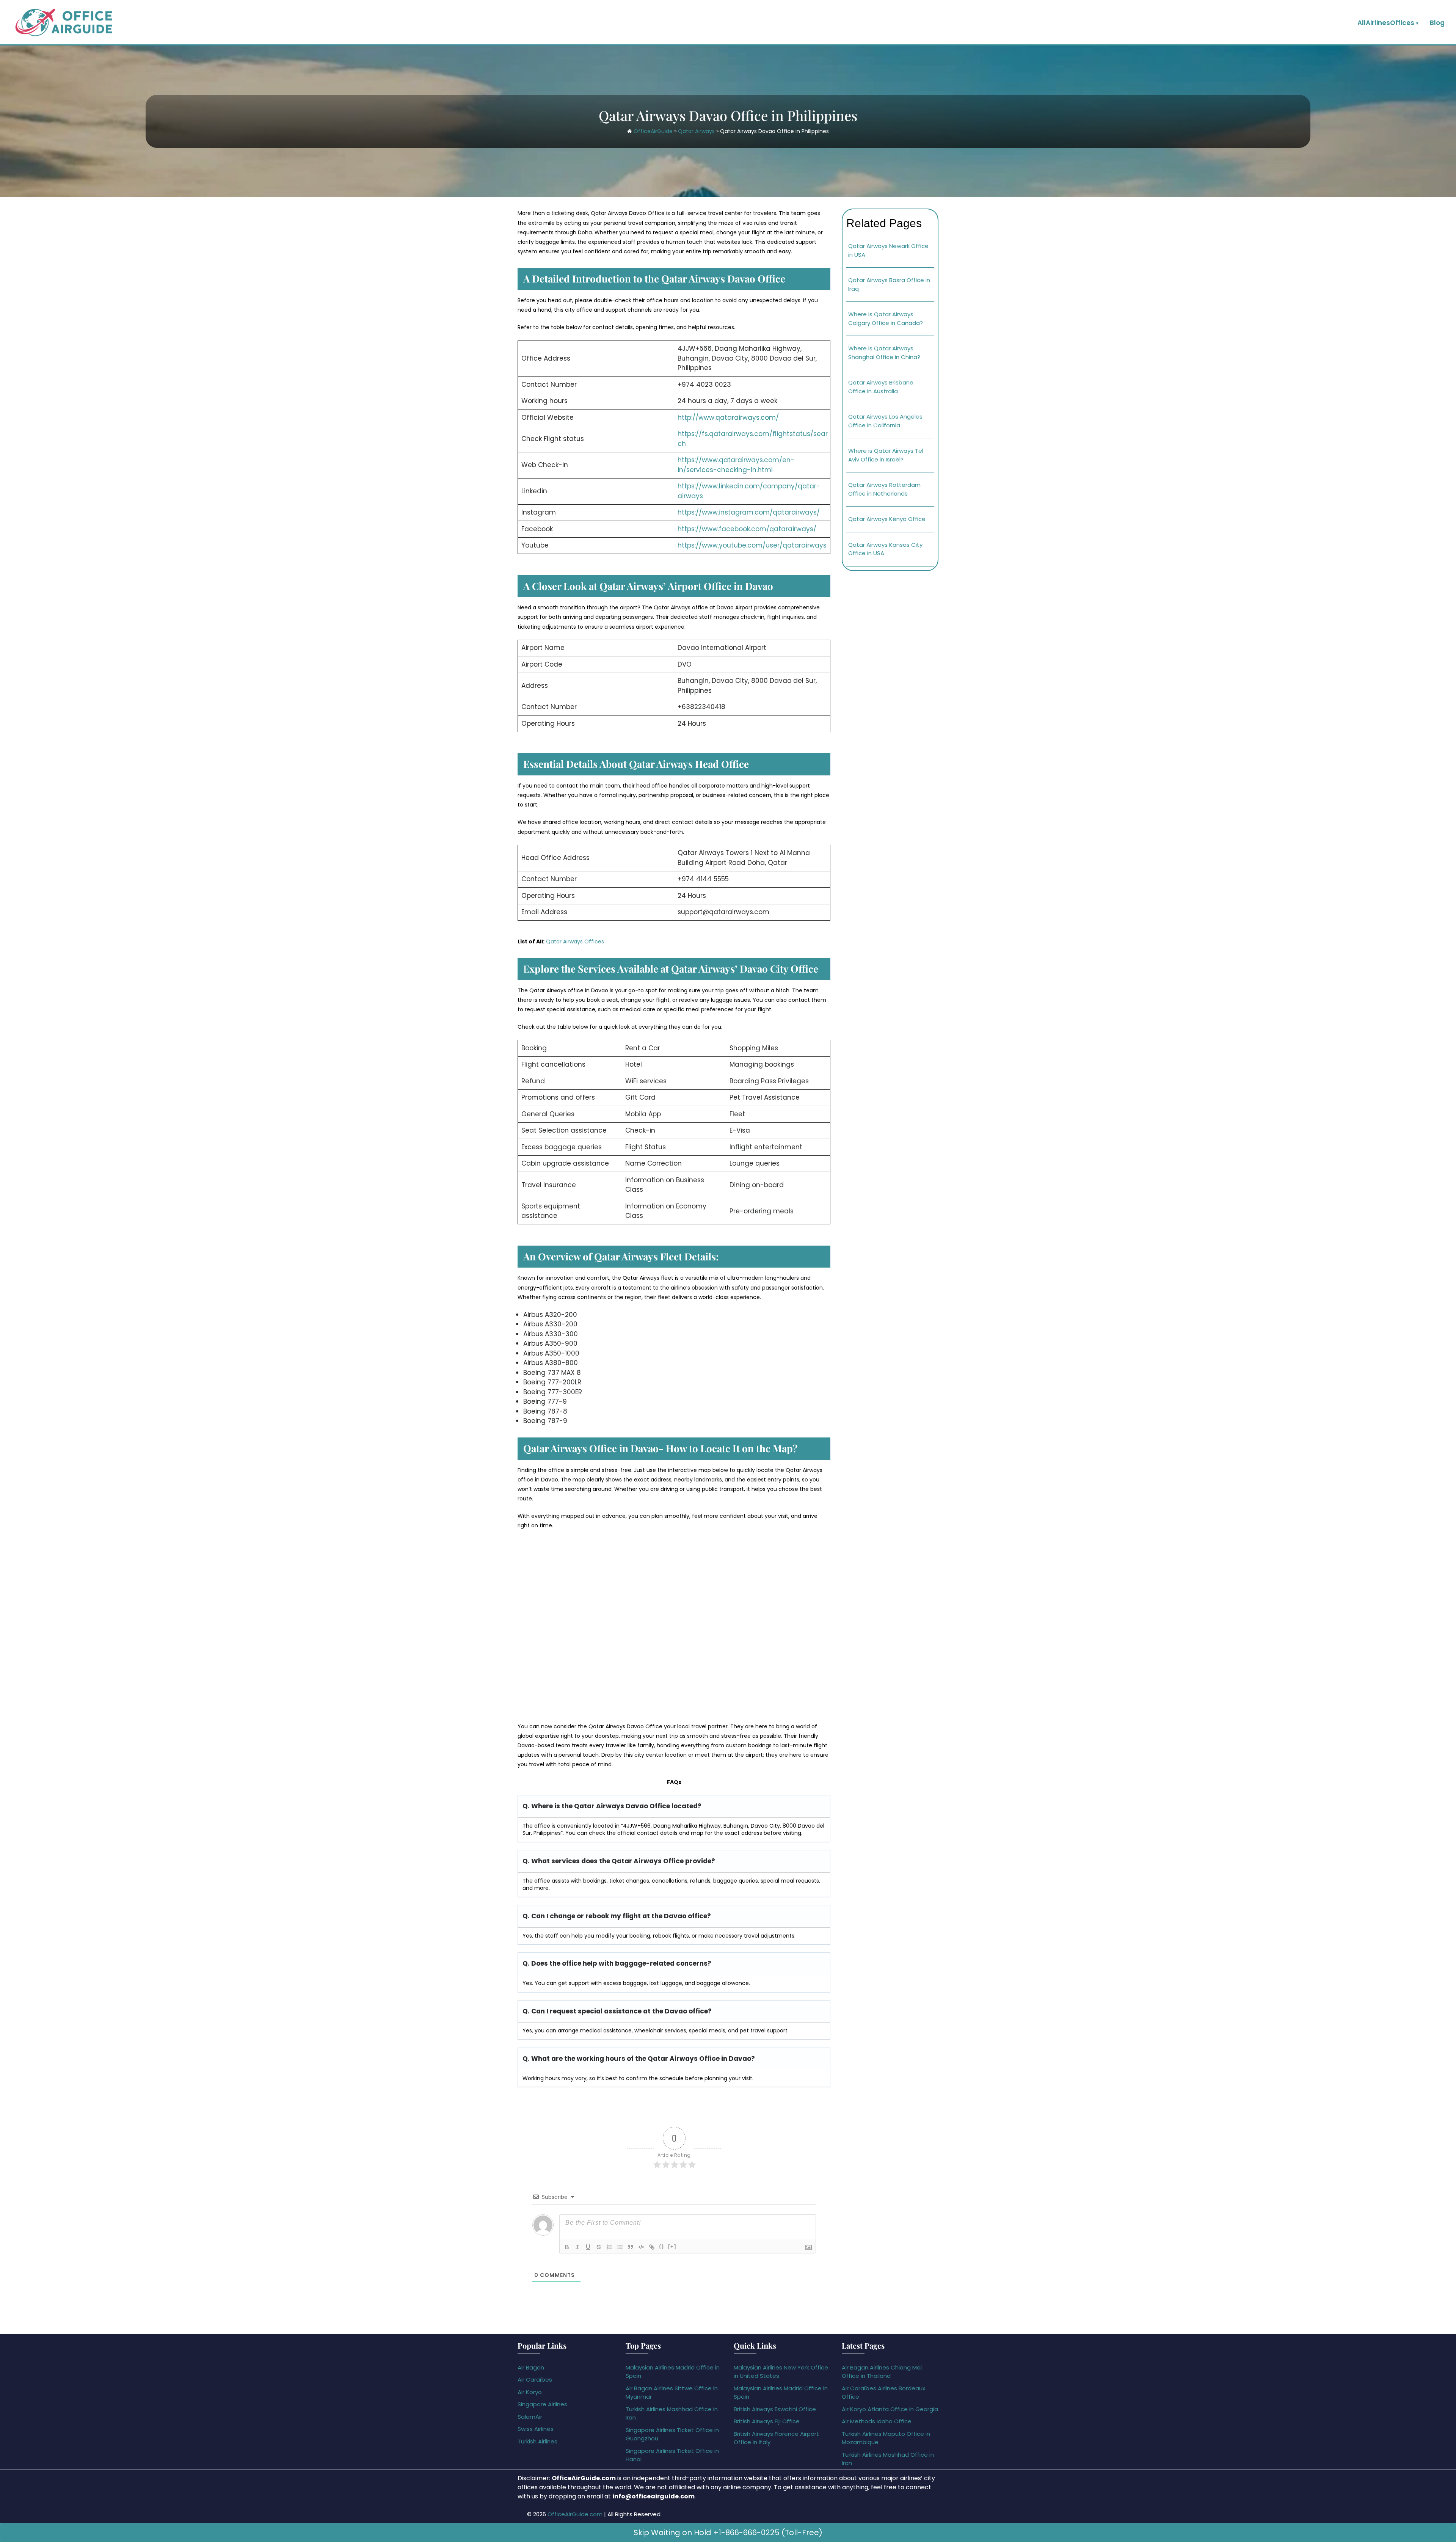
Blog (1437, 23)
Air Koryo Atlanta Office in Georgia (890, 2409)
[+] (672, 2246)
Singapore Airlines (542, 2404)
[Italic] (577, 2247)
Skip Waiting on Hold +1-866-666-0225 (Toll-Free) (728, 2533)
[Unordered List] (620, 2247)
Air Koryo (530, 2392)
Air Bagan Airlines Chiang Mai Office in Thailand (882, 2372)
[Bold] (567, 2247)
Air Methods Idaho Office (877, 2421)
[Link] (652, 2247)
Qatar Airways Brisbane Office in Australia (881, 387)
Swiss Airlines (536, 2429)
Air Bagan (531, 2367)
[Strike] (599, 2247)
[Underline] (588, 2247)
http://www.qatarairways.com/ (728, 417)
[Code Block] (641, 2247)
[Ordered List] (609, 2247)
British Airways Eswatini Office (775, 2409)
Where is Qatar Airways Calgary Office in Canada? (886, 319)
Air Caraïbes (535, 2380)
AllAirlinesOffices (1386, 23)
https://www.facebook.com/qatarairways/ (747, 529)
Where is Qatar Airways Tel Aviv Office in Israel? (886, 455)
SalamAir (530, 2417)
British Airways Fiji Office (767, 2421)
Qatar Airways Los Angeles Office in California (885, 421)
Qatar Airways (696, 131)
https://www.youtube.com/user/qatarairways (752, 545)
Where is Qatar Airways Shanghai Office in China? (884, 353)
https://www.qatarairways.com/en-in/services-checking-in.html (736, 465)
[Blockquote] (631, 2247)
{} (662, 2246)
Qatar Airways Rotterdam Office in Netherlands (884, 489)
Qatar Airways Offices (575, 941)
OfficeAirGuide (653, 131)
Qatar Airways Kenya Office (887, 519)
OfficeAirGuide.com (575, 2514)
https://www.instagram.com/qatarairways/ (749, 512)
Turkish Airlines (537, 2441)
